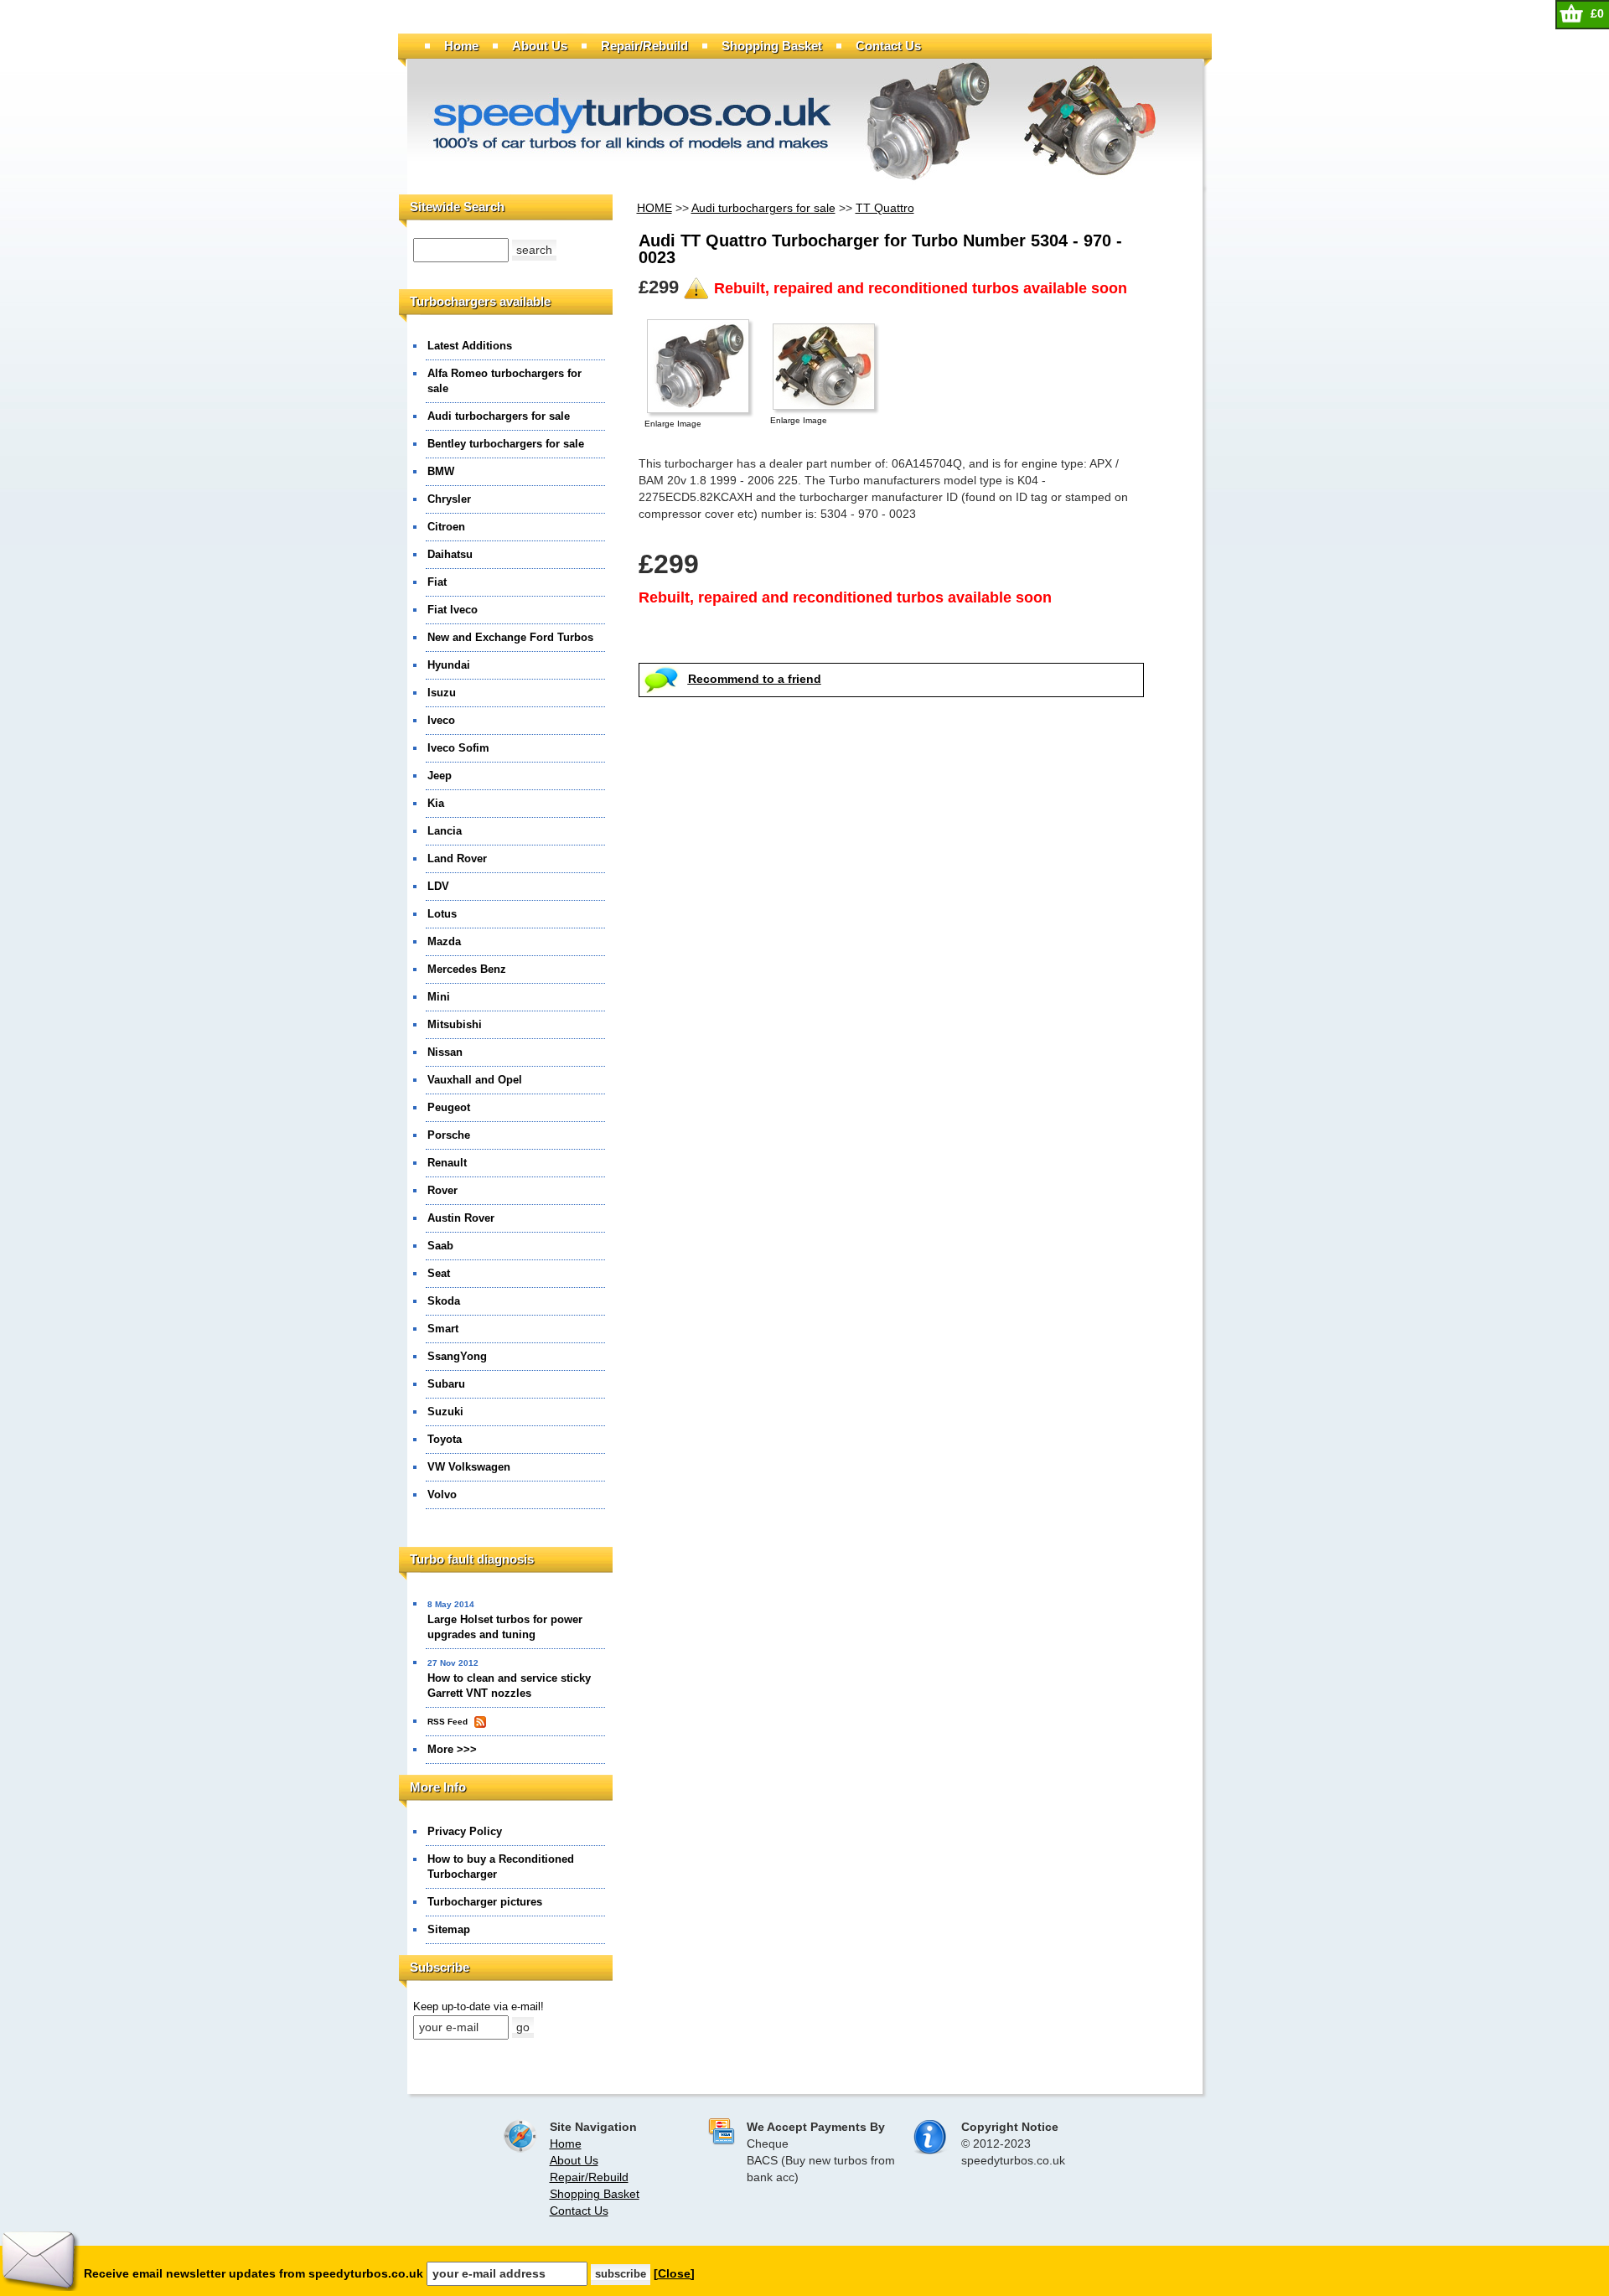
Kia (436, 803)
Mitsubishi (455, 1024)
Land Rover (457, 858)
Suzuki (445, 1412)
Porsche (449, 1135)
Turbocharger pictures (485, 1902)
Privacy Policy (465, 1831)
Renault (447, 1163)
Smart (443, 1329)
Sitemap (449, 1929)
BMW (441, 471)
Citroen (446, 527)
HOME (654, 208)
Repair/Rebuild (644, 46)
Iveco (441, 720)
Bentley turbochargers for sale (506, 444)
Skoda (444, 1301)
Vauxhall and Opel (475, 1080)
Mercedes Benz (467, 969)
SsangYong (457, 1356)
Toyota (445, 1439)
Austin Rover (461, 1218)
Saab (440, 1246)
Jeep (440, 776)
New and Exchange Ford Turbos (510, 637)
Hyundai (449, 665)
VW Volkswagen (469, 1467)
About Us (540, 46)
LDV (438, 886)
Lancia (445, 831)
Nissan (445, 1052)
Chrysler (449, 499)
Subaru (446, 1384)
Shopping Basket (772, 46)
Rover (442, 1190)
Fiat (437, 582)
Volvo (442, 1494)
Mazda (444, 941)
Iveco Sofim (458, 748)
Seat (439, 1273)
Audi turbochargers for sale (499, 416)
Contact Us (888, 46)
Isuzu (442, 693)
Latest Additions (470, 346)
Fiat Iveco (453, 610)
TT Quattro (885, 208)
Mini (439, 997)
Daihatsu (450, 554)
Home (461, 46)
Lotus (442, 914)
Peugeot (449, 1107)
